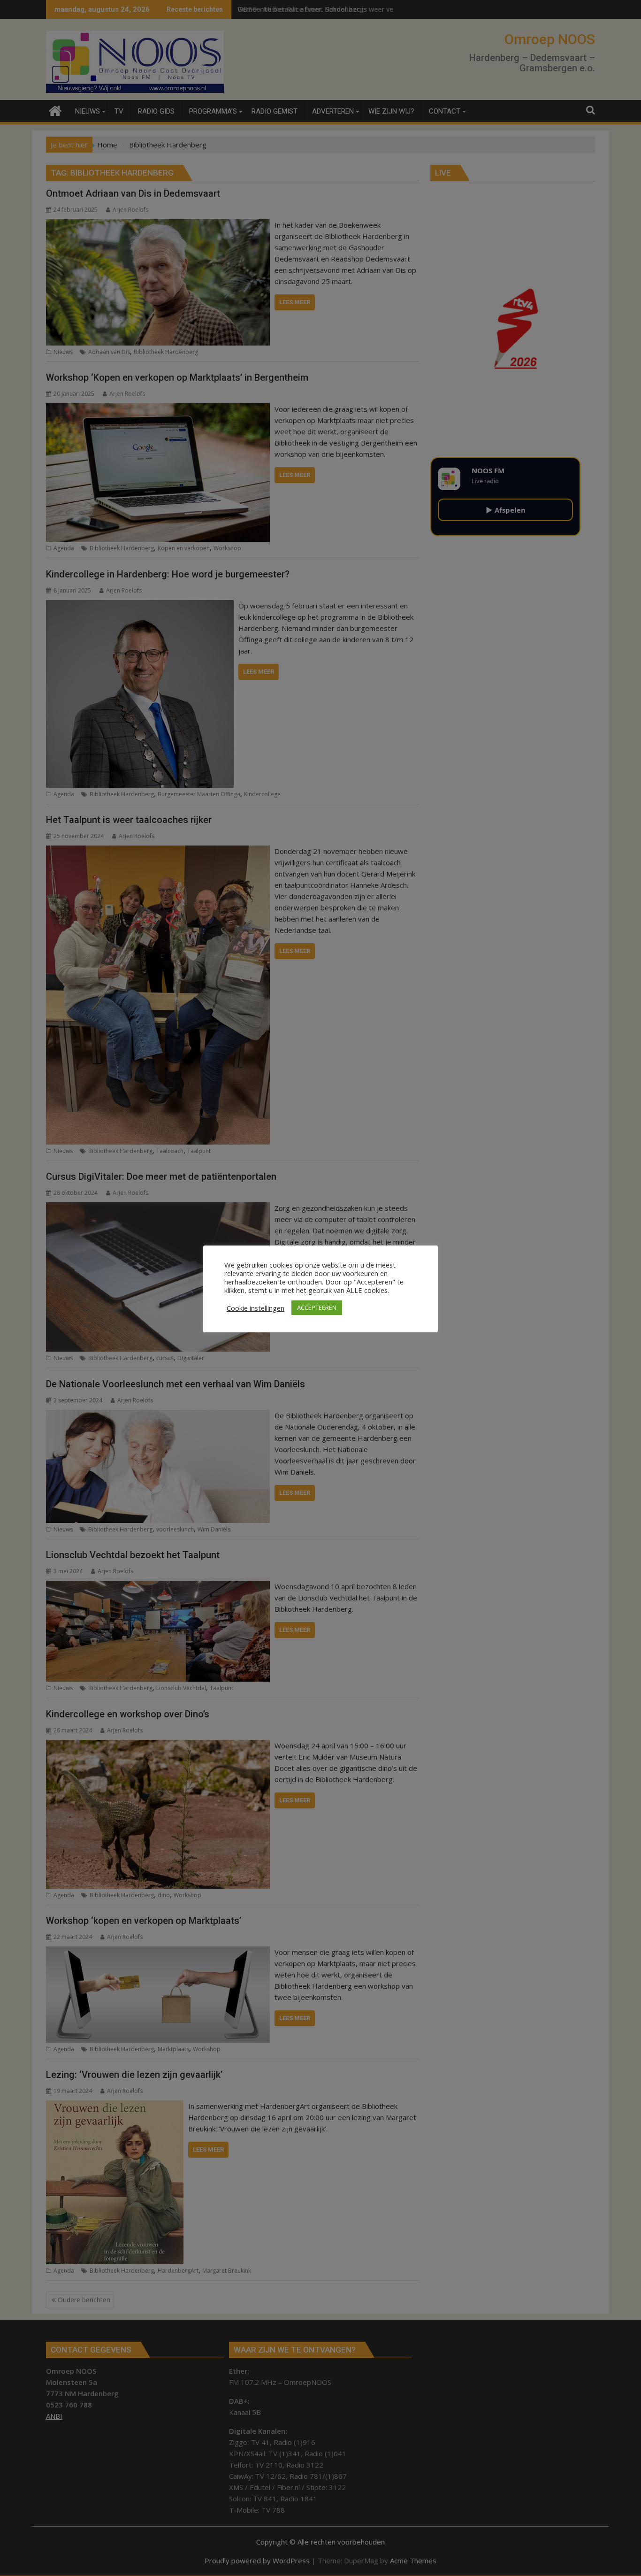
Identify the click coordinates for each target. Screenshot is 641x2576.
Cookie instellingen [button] (256, 1308)
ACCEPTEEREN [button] (317, 1307)
